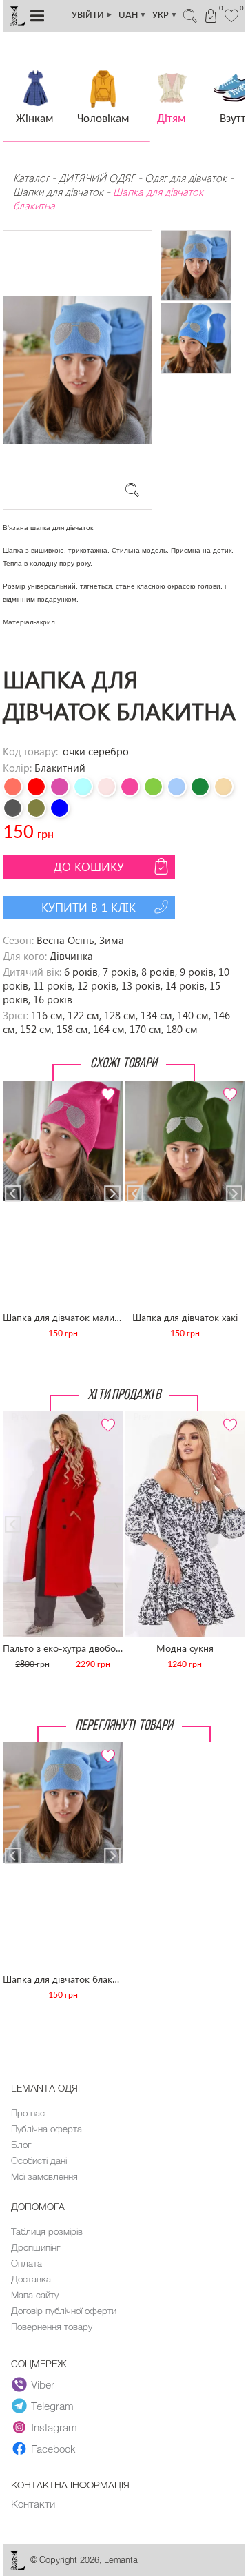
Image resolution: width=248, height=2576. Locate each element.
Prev (20, 1086)
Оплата (27, 2263)
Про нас (28, 2113)
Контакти (33, 2504)
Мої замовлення (44, 2176)
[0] (232, 14)
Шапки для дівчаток (58, 192)
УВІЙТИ (92, 16)
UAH (133, 16)
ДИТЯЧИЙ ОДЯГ (97, 178)
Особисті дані (39, 2160)
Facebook (53, 2449)
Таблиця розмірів (47, 2231)
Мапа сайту (35, 2295)
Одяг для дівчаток (186, 178)
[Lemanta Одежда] (17, 2567)
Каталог (32, 178)
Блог (21, 2145)
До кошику (89, 867)
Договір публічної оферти (64, 2311)
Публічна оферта (46, 2129)
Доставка (31, 2279)
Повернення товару (52, 2327)
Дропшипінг (35, 2247)
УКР (165, 16)
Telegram (52, 2406)
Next (105, 1086)
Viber (43, 2384)
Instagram (54, 2427)
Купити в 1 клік (89, 907)
